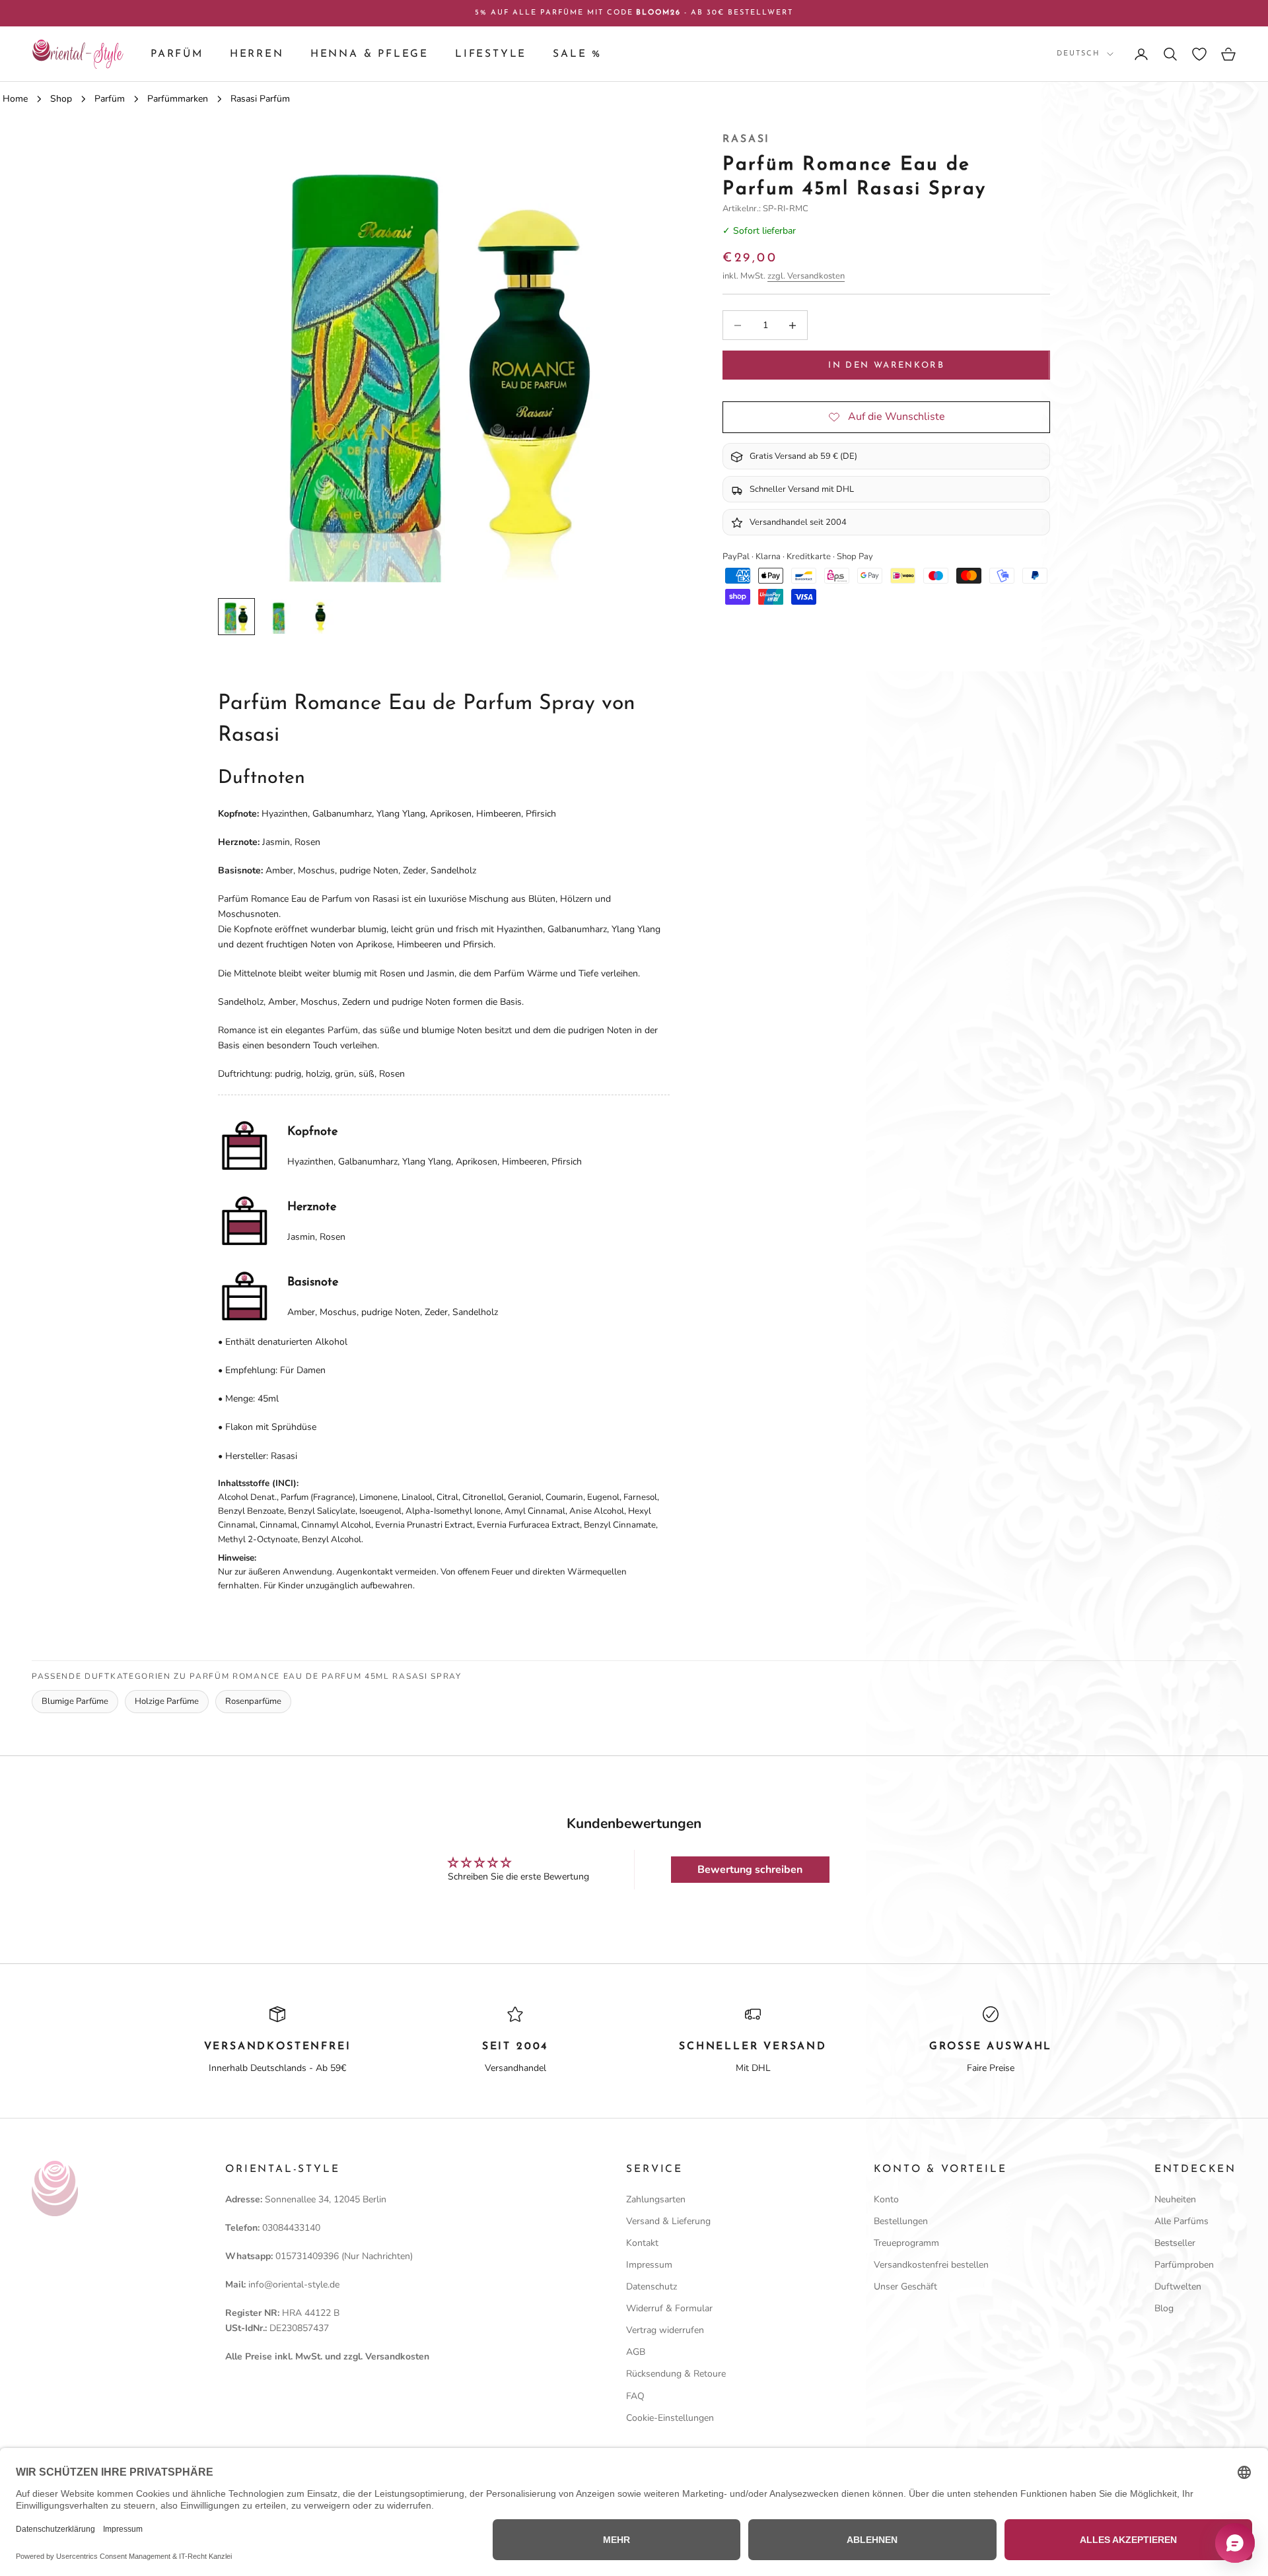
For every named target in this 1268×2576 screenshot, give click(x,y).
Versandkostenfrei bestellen (931, 2265)
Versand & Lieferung (668, 2221)
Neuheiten (1175, 2199)
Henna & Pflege (370, 54)
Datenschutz (652, 2287)
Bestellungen (901, 2221)
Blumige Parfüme (75, 1701)
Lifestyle (491, 54)
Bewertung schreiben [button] (750, 1870)
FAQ (635, 2396)
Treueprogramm (906, 2243)
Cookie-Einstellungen (670, 2418)
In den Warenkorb (886, 365)
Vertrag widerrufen (665, 2330)
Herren (257, 54)
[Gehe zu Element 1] (236, 617)
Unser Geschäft (905, 2287)
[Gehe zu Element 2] (279, 617)
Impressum (649, 2265)
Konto (886, 2199)
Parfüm (177, 54)
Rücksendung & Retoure (676, 2374)
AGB (636, 2352)
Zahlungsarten (656, 2199)
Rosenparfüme (253, 1701)
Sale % (577, 54)
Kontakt (642, 2243)
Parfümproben (1184, 2265)
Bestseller (1175, 2243)
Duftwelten (1178, 2287)
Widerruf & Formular (669, 2308)
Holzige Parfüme (167, 1701)
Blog (1164, 2308)
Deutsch (1078, 54)
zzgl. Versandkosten (806, 276)
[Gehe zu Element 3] (321, 617)
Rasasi (746, 139)
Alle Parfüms (1181, 2221)
